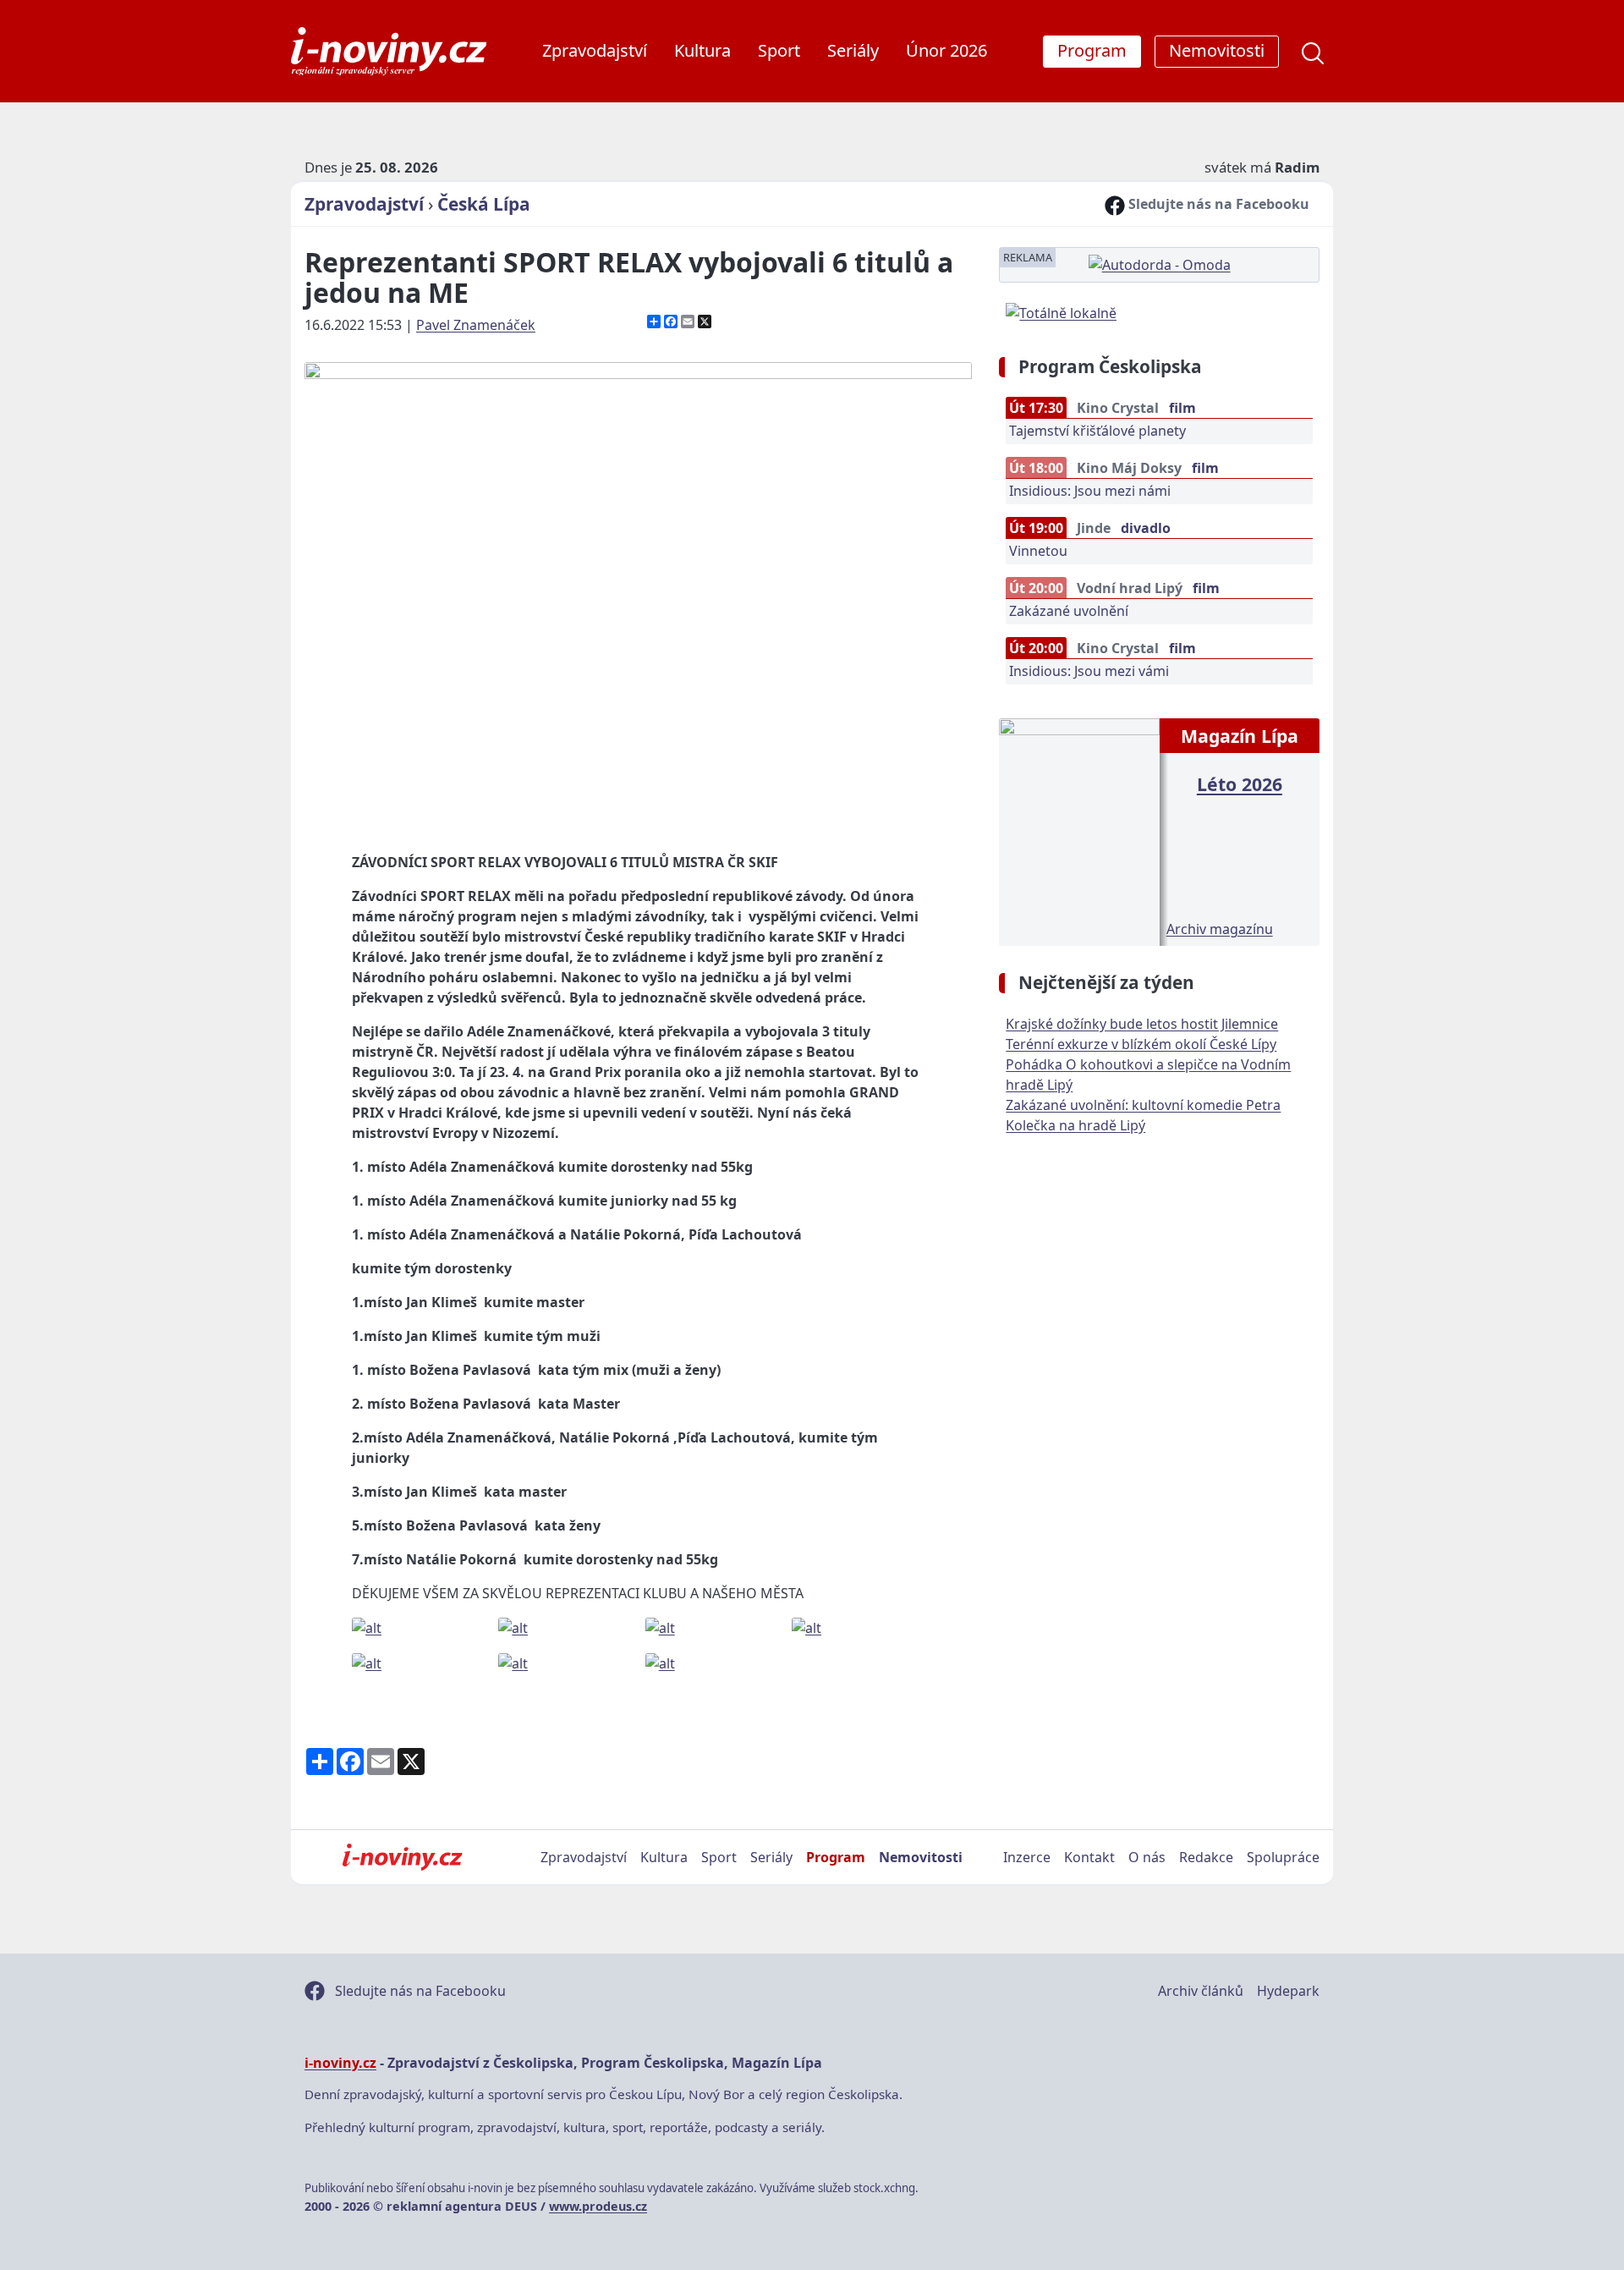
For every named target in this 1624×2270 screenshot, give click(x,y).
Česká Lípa (484, 204)
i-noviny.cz (340, 2063)
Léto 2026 (1240, 784)
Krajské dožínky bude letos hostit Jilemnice (1142, 1024)
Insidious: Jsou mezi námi (1090, 491)
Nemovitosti (921, 1857)
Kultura (702, 50)
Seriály (853, 50)
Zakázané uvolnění (1069, 611)
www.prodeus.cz (598, 2206)
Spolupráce (1283, 1857)
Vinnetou (1038, 551)
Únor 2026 (946, 50)
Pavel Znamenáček (476, 325)
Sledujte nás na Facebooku (1217, 204)
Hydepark (1288, 1991)
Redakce (1206, 1857)
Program (836, 1857)
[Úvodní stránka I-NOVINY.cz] (402, 1857)
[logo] (389, 51)
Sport (779, 50)
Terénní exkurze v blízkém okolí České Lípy (1141, 1044)
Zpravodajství (595, 50)
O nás (1147, 1857)
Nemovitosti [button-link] (1217, 50)
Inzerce (1027, 1857)
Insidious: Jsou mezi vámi (1089, 671)
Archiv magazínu (1220, 929)
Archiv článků (1201, 1991)
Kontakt (1089, 1857)
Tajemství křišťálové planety (1097, 431)
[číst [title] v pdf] (1079, 830)
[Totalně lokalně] (1061, 311)
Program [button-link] (1092, 50)
